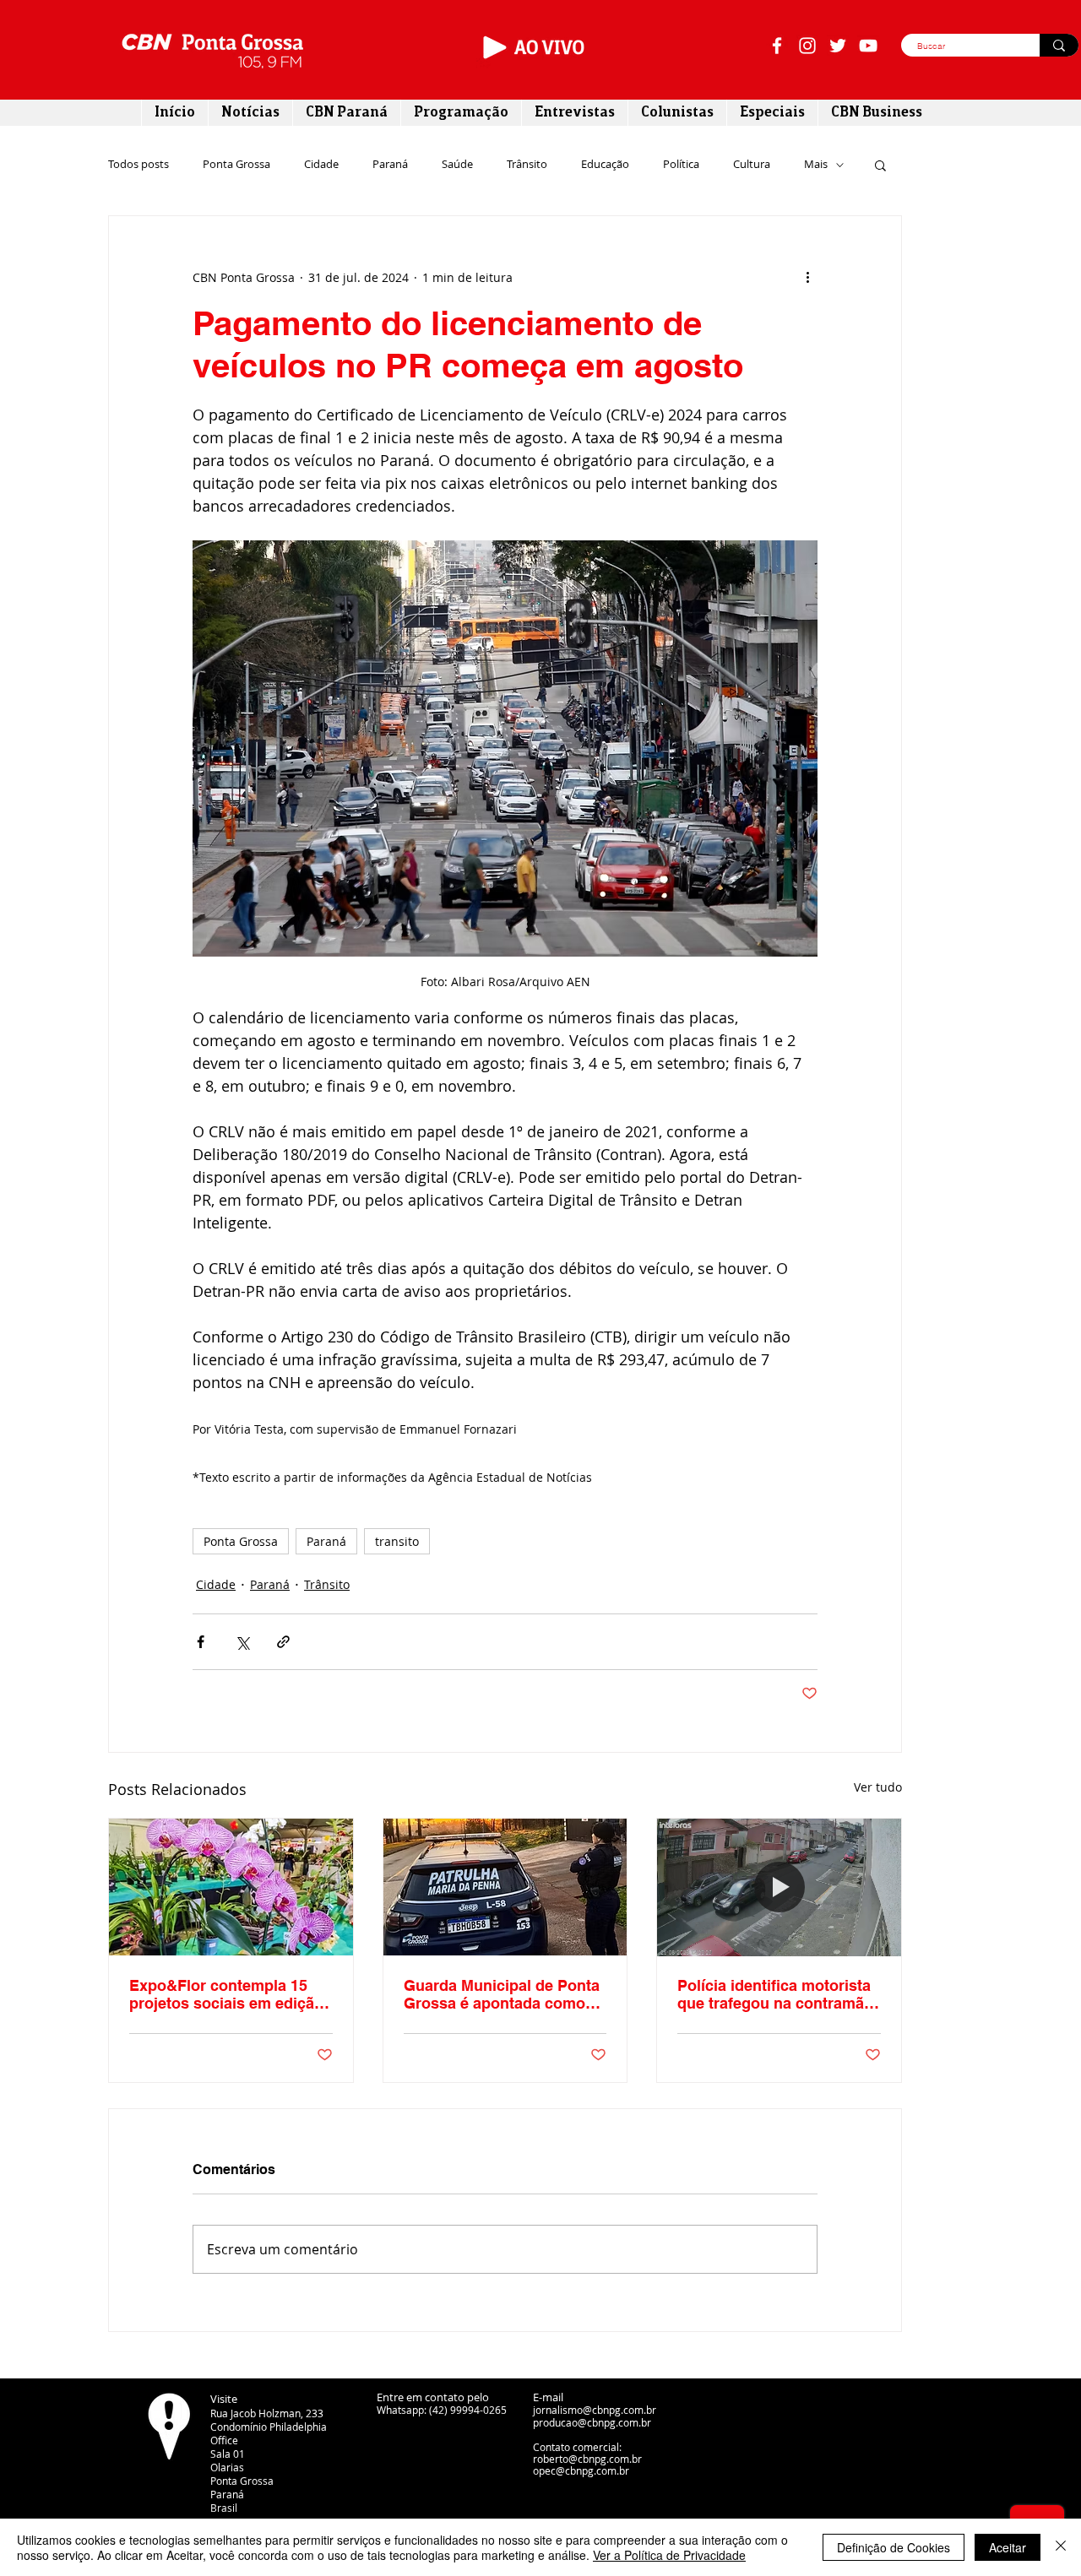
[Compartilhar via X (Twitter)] (242, 1642)
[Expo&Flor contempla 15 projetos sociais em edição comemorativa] (231, 1887)
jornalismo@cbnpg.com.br (595, 2410)
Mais (816, 165)
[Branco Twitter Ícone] (838, 46)
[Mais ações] (807, 277)
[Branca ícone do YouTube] (868, 46)
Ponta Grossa (236, 165)
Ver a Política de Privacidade (669, 2555)
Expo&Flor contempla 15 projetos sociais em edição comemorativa (226, 1994)
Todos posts (139, 165)
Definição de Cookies (894, 2547)
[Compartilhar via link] (283, 1642)
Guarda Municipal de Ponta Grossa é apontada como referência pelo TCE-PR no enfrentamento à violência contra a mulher (502, 1994)
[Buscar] (1059, 45)
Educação (605, 165)
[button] (880, 165)
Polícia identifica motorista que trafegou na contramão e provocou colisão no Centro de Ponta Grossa (775, 1994)
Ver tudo (878, 1787)
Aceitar (1008, 2547)
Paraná (390, 165)
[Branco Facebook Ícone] (777, 46)
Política (681, 165)
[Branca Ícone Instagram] (807, 46)
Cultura (752, 165)
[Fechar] (1061, 2547)
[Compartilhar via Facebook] (201, 1642)
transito (397, 1541)
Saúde (457, 165)
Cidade (321, 165)
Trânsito (527, 165)
